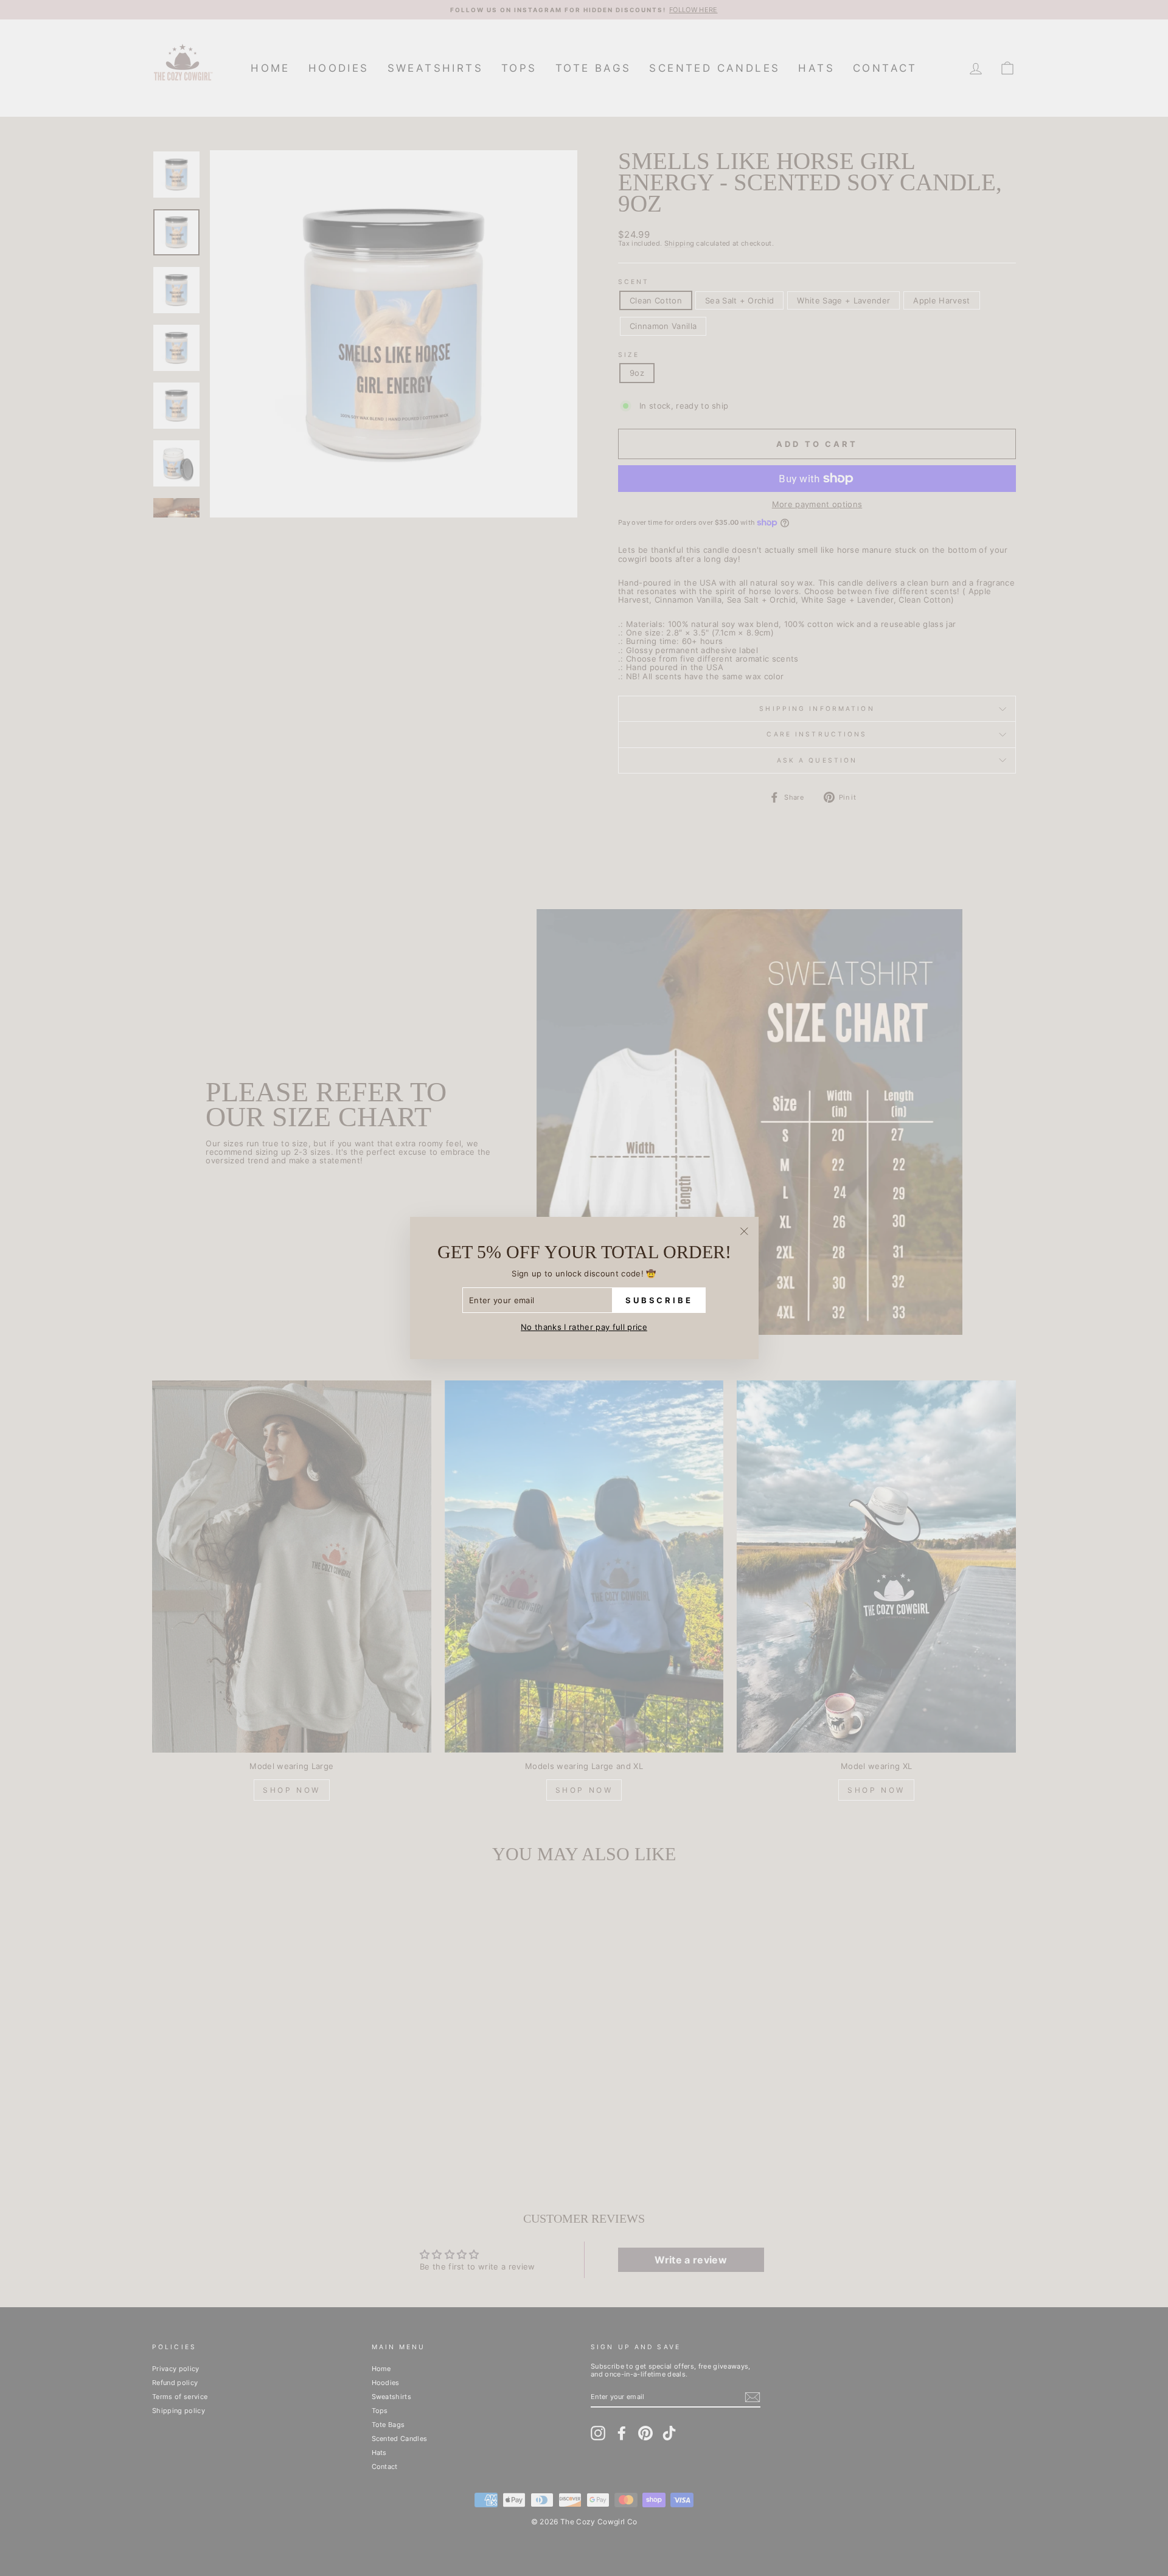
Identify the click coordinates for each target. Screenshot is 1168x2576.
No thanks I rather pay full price (584, 1327)
